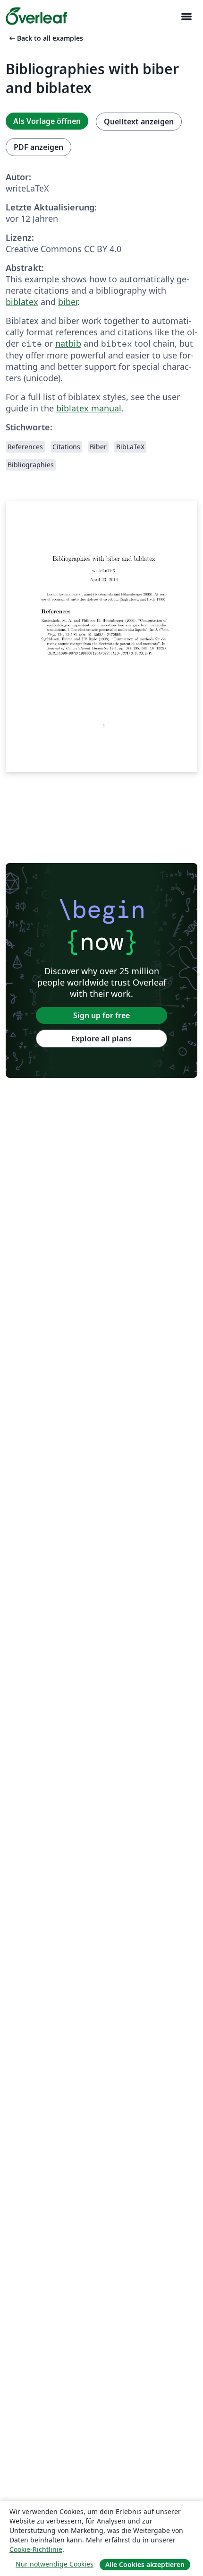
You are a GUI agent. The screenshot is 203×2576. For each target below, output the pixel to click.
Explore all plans (101, 1039)
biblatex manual (89, 408)
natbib (68, 343)
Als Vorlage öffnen (47, 121)
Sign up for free (101, 1015)
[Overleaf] (36, 16)
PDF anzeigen (38, 147)
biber (68, 302)
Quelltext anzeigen (139, 122)
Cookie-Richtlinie (36, 2549)
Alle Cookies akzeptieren (145, 2564)
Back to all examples (45, 38)
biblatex (22, 302)
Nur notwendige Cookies (55, 2564)
